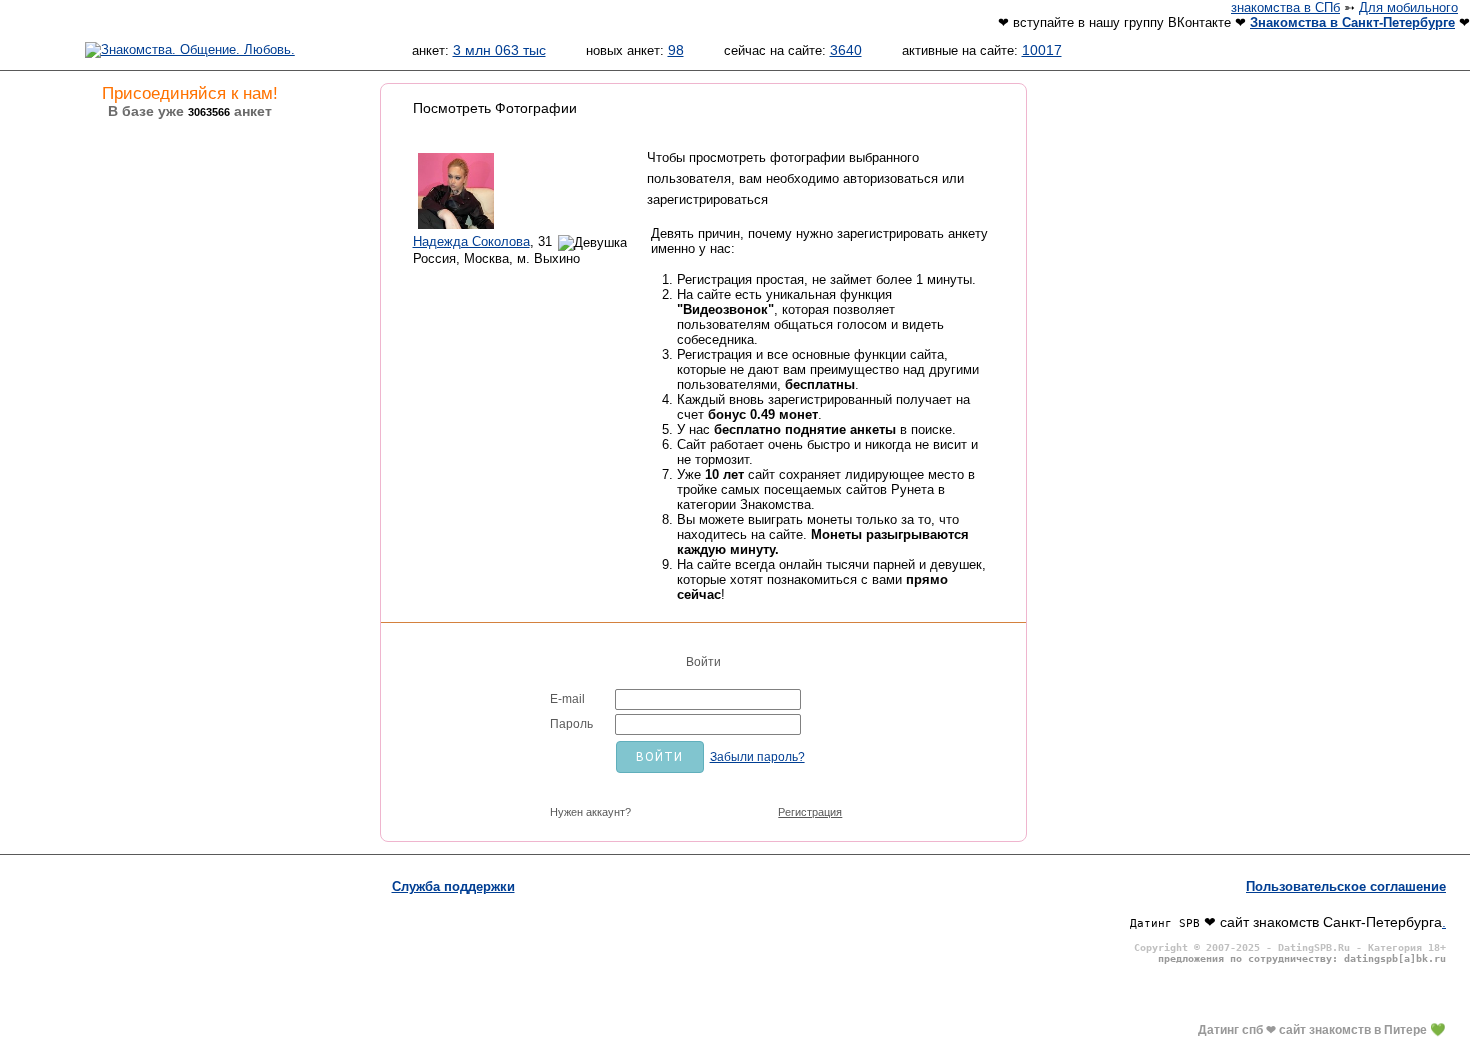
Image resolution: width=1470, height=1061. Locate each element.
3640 (846, 50)
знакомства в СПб (1285, 7)
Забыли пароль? (757, 757)
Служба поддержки (453, 886)
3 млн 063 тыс (499, 50)
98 (676, 50)
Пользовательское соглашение (1346, 886)
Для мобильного (1408, 7)
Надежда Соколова (471, 241)
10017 (1042, 50)
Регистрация (810, 812)
